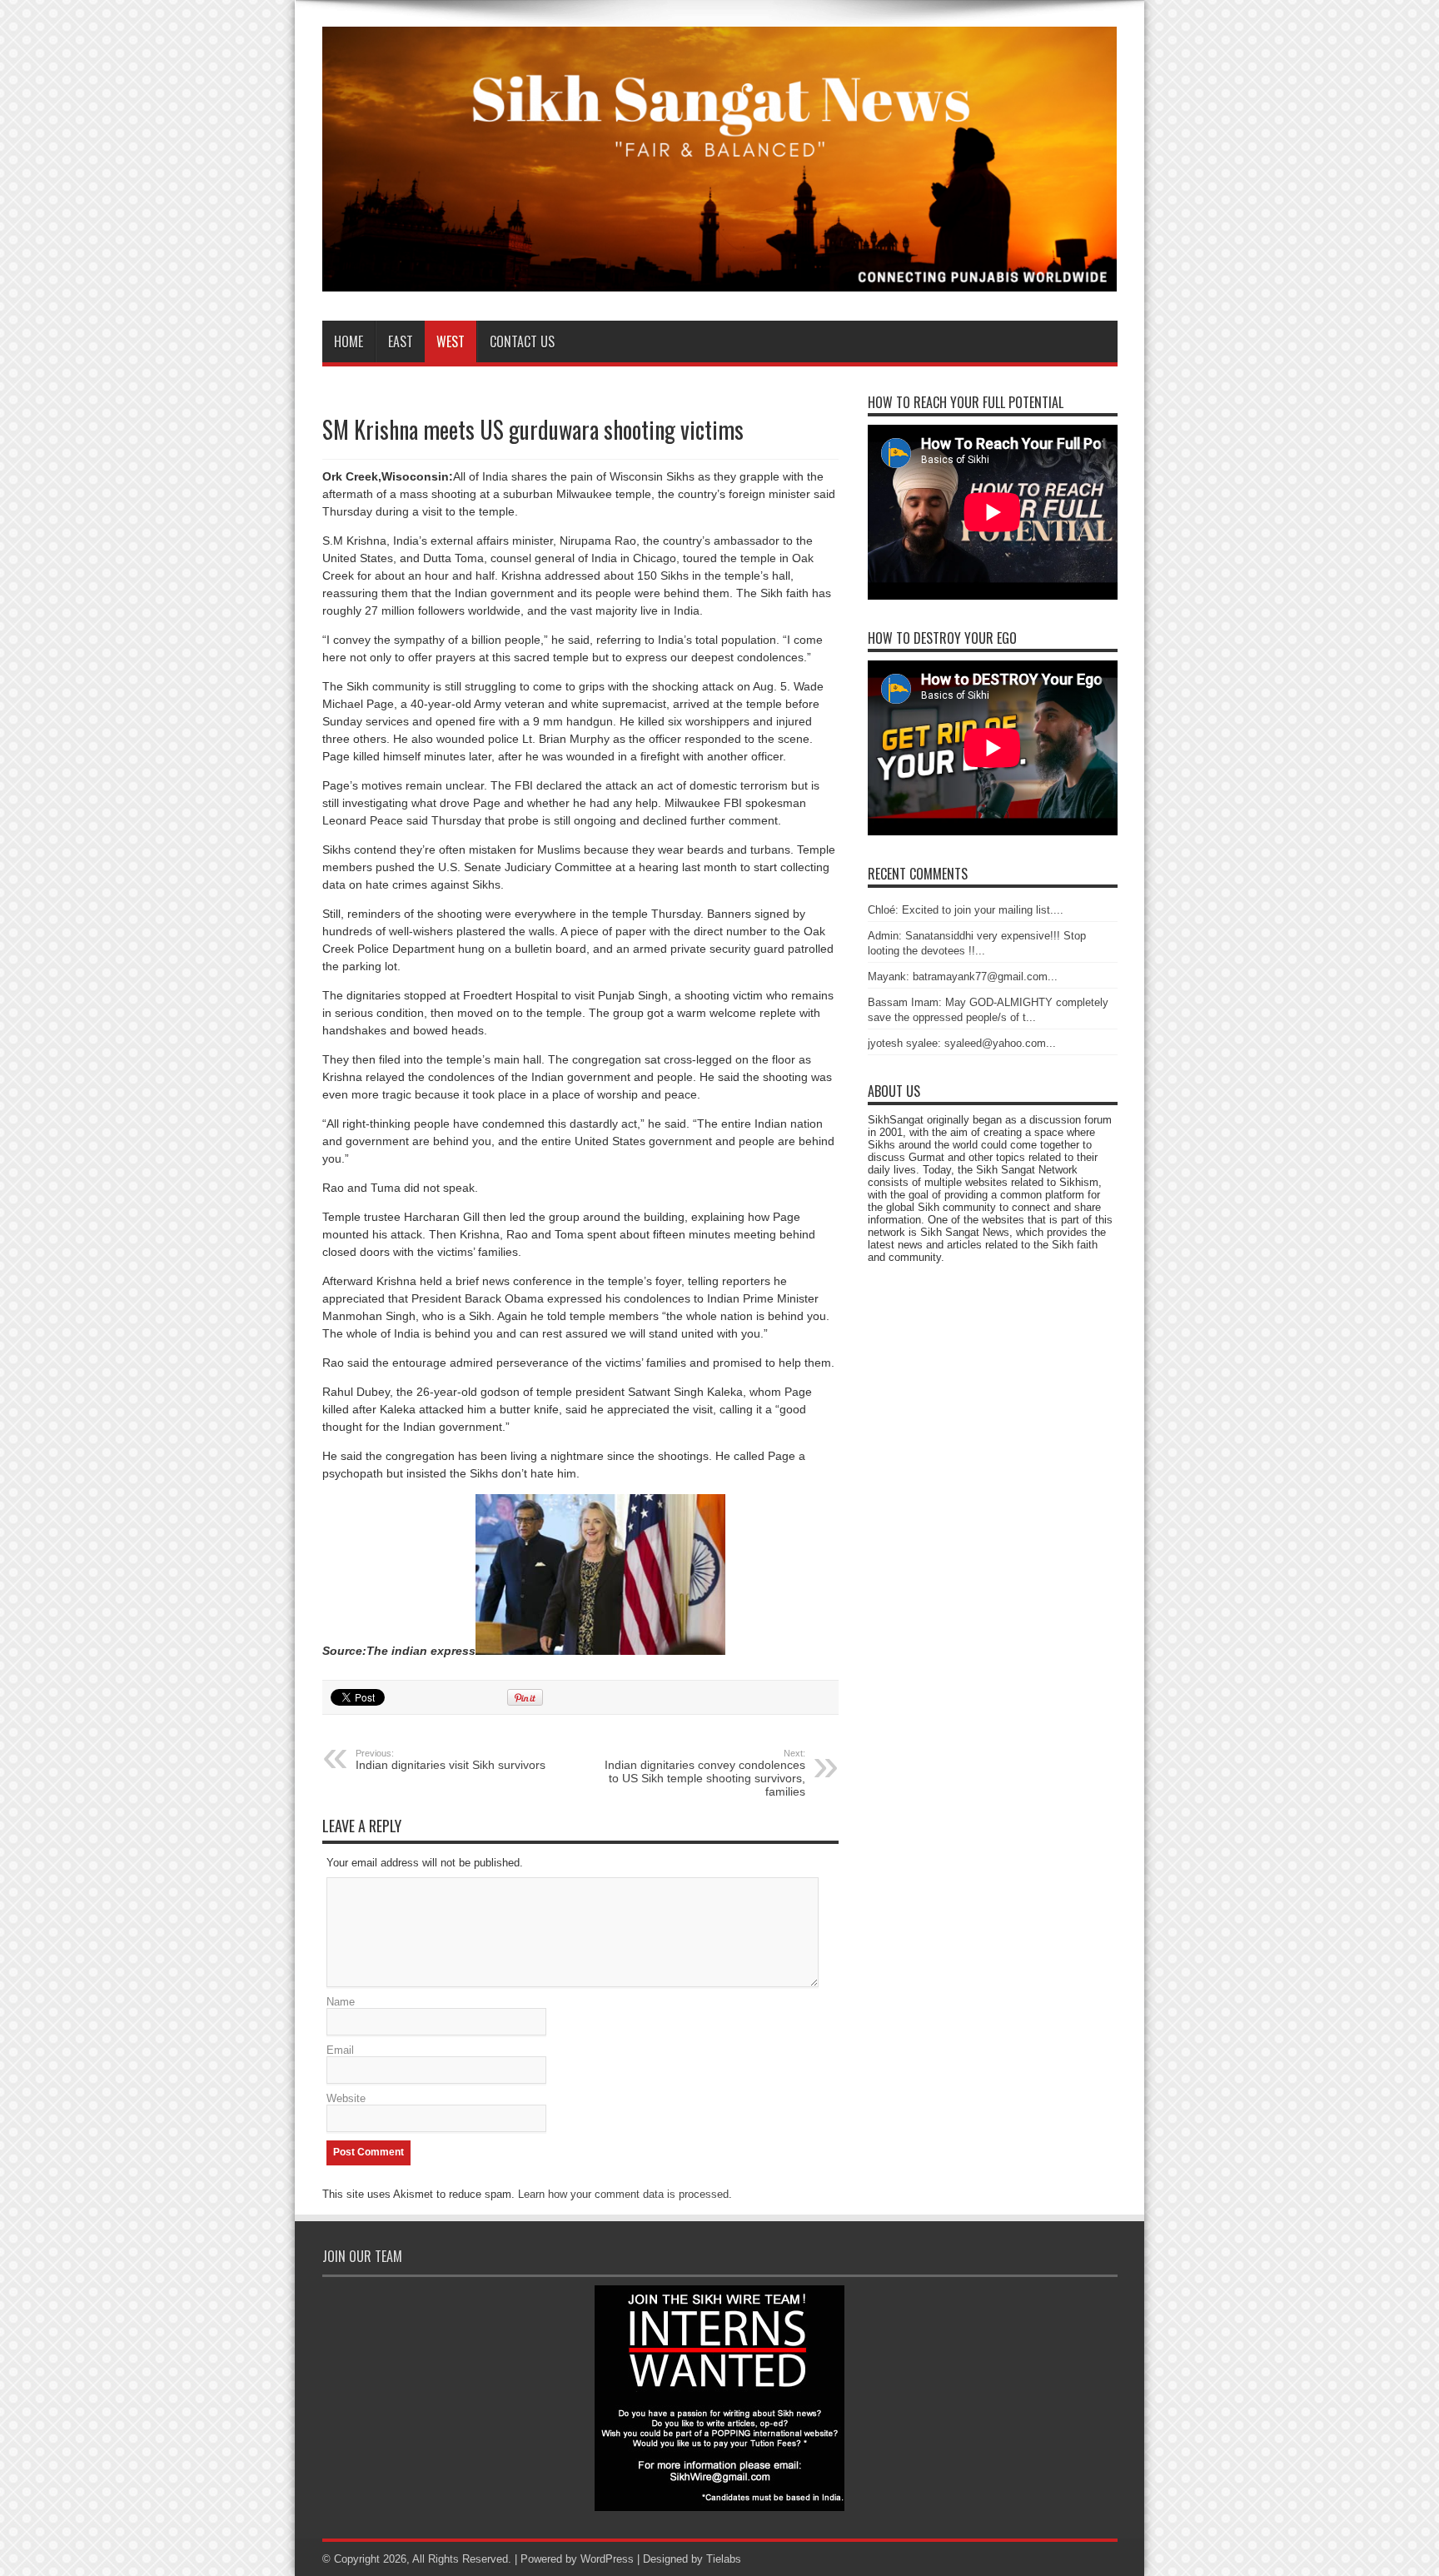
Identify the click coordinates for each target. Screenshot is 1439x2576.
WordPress (607, 2559)
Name (341, 2002)
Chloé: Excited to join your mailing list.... (966, 910)
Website (346, 2098)
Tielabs (724, 2559)
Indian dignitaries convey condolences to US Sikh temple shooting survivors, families (705, 1773)
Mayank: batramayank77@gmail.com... (963, 977)
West (451, 341)
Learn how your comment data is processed (623, 2194)
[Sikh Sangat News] (720, 279)
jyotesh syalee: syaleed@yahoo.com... (962, 1043)
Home (349, 341)
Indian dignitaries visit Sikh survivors (451, 1760)
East (401, 341)
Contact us (522, 341)
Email (340, 2050)
